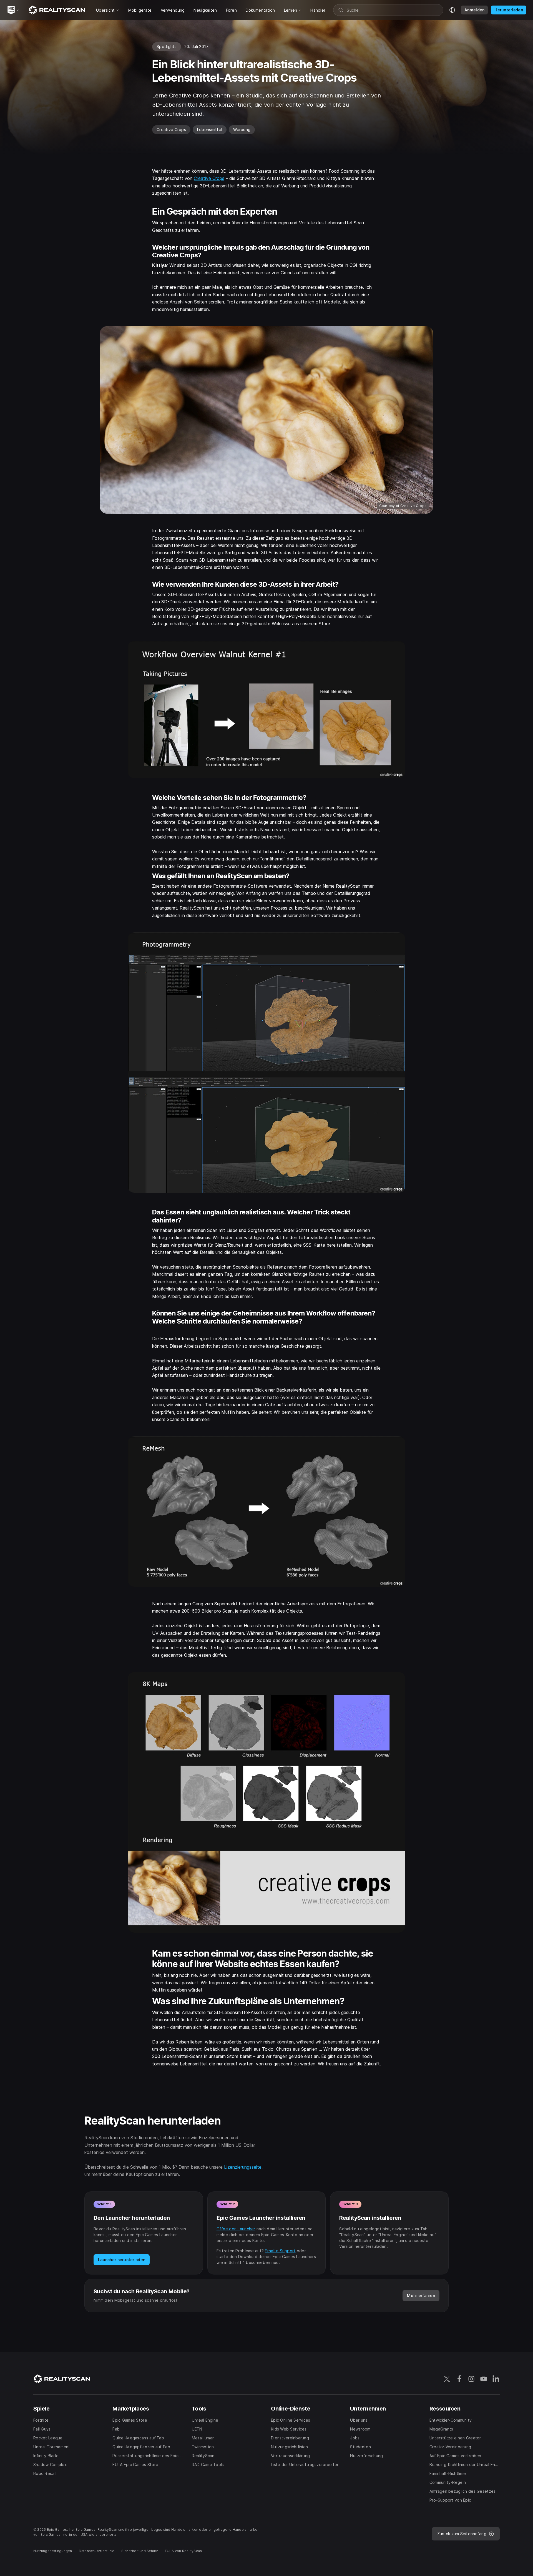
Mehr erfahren (421, 2295)
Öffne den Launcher (236, 2229)
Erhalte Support (280, 2251)
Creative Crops (209, 178)
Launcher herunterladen (122, 2260)
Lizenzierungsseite (243, 2167)
